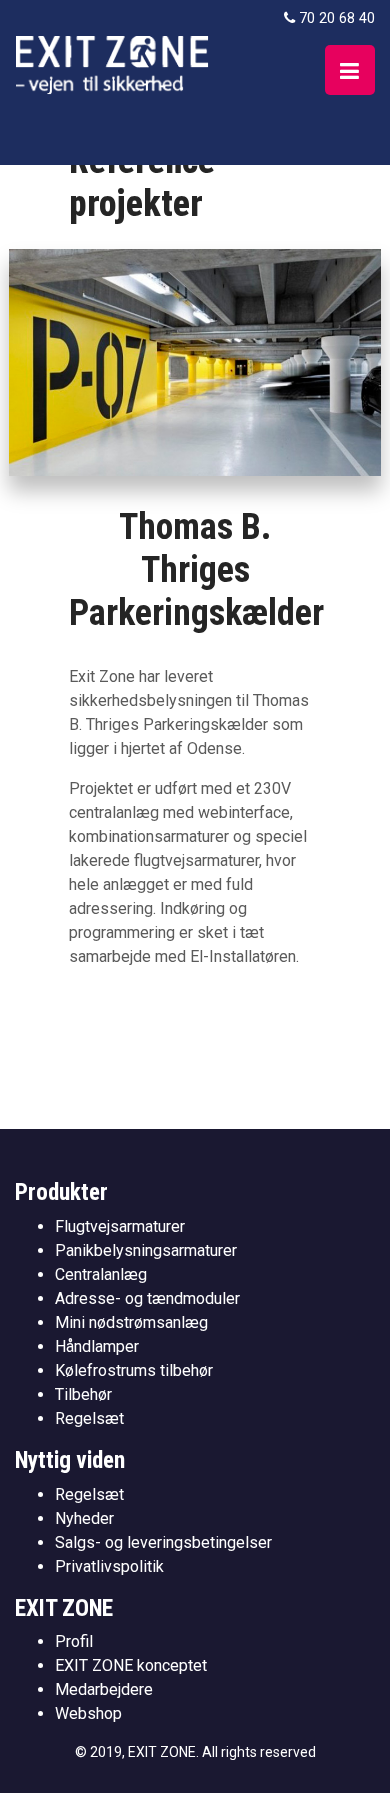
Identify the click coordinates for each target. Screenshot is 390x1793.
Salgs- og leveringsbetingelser (163, 1542)
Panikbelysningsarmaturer (146, 1250)
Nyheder (84, 1518)
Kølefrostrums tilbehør (134, 1370)
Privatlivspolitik (109, 1566)
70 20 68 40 (337, 18)
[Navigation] (350, 70)
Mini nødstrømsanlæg (131, 1322)
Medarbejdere (104, 1689)
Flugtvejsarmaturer (120, 1226)
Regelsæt (89, 1418)
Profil (74, 1641)
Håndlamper (97, 1346)
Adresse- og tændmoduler (147, 1298)
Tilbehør (83, 1394)
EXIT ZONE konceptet (131, 1665)
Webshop (88, 1713)
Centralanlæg (101, 1274)
